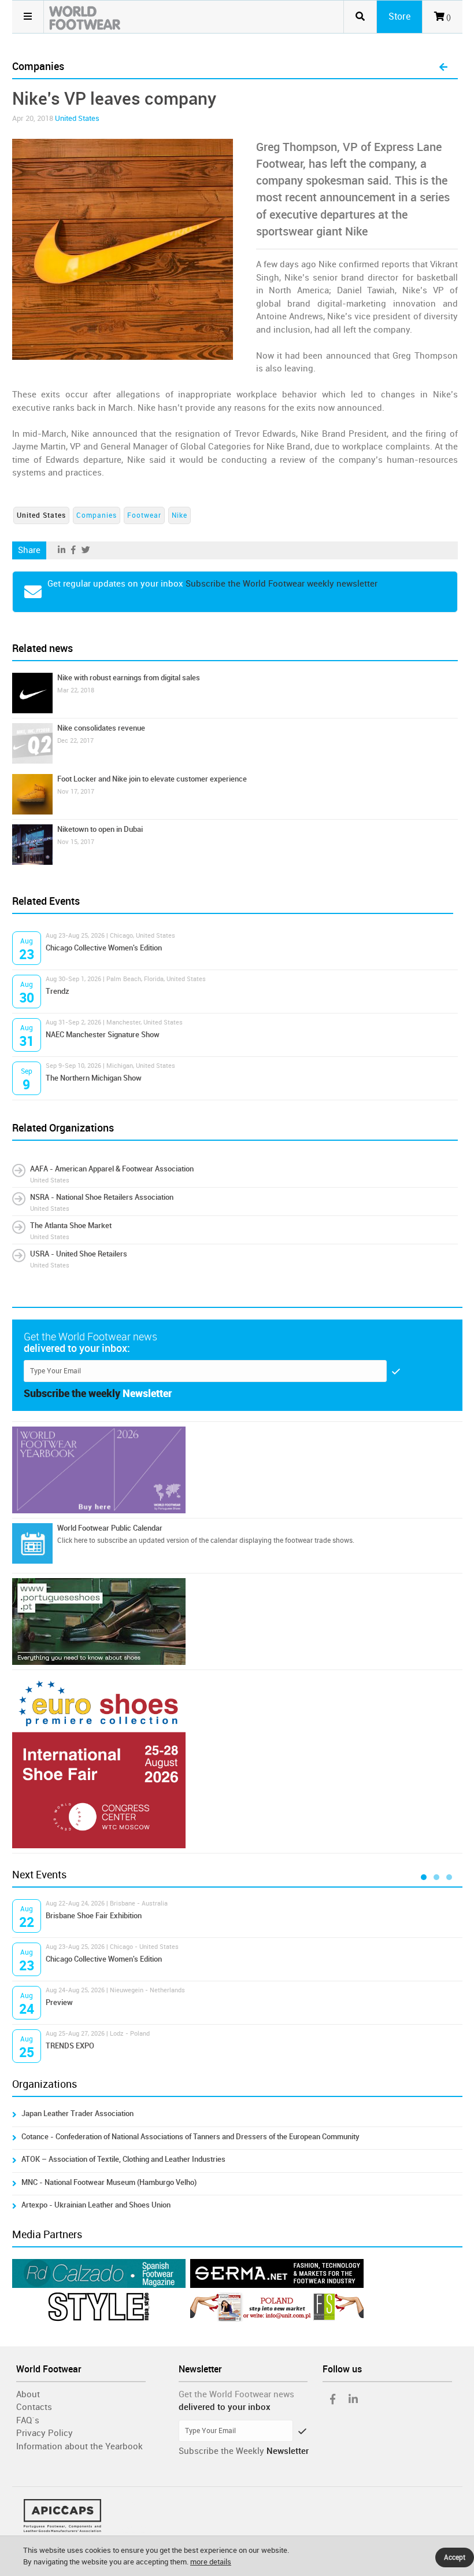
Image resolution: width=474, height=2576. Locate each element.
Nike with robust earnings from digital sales (129, 678)
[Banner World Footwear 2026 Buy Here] (237, 1470)
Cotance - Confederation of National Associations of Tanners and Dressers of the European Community (190, 2137)
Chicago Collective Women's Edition (104, 948)
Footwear (144, 515)
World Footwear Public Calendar (110, 1528)
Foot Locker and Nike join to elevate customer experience (152, 779)
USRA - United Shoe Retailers (79, 1254)
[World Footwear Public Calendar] (32, 1543)
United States (77, 118)
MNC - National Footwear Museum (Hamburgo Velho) (109, 2182)
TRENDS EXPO (70, 2046)
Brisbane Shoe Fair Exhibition (94, 1916)
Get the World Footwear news (236, 2394)
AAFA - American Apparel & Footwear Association (112, 1169)
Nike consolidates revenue (101, 728)
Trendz (58, 991)
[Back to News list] (443, 68)
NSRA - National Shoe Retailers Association (102, 1197)
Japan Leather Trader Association (77, 2114)
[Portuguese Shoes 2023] (237, 1621)
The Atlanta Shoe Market (71, 1226)
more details (211, 2562)
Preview (59, 2002)
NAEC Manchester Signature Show (103, 1035)
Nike (179, 515)
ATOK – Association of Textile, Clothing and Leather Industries (123, 2159)
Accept (455, 2557)
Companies (97, 515)
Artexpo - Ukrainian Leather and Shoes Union (96, 2205)
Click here (72, 1541)
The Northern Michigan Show (94, 1078)
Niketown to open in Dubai (100, 829)
